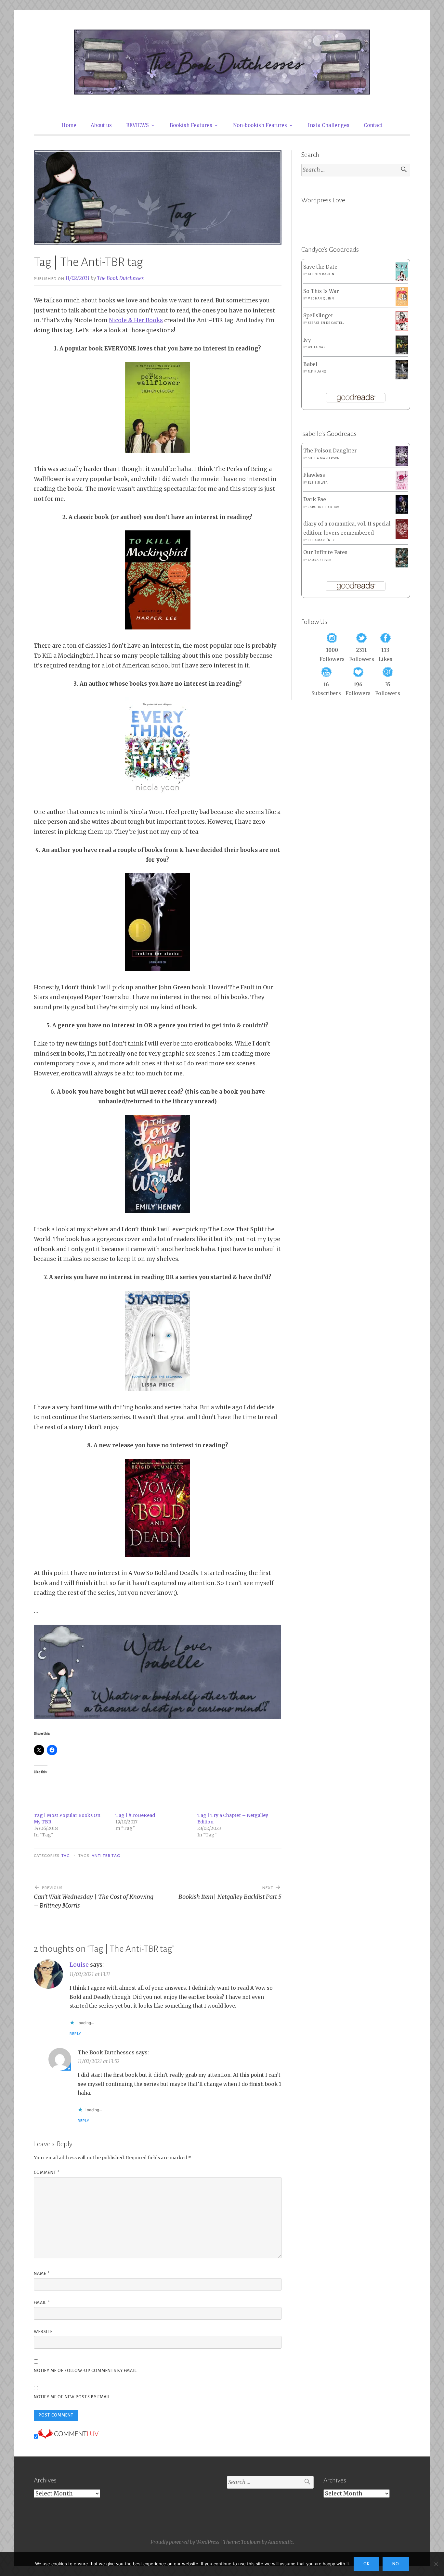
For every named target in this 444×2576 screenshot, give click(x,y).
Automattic (280, 2542)
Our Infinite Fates (325, 552)
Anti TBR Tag (106, 1856)
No (396, 2564)
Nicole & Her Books (136, 320)
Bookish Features (191, 125)
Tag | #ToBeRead (135, 1815)
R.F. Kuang (317, 372)
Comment (47, 2173)
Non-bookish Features (260, 125)
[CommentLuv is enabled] (68, 2437)
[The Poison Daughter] (402, 464)
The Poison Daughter (330, 451)
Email (42, 2303)
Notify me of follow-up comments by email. (86, 2371)
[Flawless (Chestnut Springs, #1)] (402, 488)
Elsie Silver (318, 483)
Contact (373, 125)
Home (69, 125)
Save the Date (320, 267)
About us (101, 125)
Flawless (314, 475)
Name (42, 2274)
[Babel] (402, 378)
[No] (436, 2564)
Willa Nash (318, 347)
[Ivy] (402, 353)
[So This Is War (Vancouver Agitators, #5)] (402, 304)
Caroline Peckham (324, 507)
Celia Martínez (321, 540)
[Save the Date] (402, 279)
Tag (66, 1856)
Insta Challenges (329, 125)
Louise (79, 1965)
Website (43, 2332)
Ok (366, 2564)
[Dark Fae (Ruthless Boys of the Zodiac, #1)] (402, 512)
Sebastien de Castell (326, 323)
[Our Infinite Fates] (402, 566)
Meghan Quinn (321, 298)
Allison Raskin (321, 274)
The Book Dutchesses (120, 278)
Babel (310, 364)
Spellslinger (318, 316)
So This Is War (321, 291)
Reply (75, 2034)
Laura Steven (320, 560)
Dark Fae (315, 499)
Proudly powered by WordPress (185, 2542)
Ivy (307, 340)
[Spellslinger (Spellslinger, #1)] (402, 329)
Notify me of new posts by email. (73, 2397)
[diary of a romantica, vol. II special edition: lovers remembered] (402, 537)
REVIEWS (137, 125)
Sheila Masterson (324, 458)
